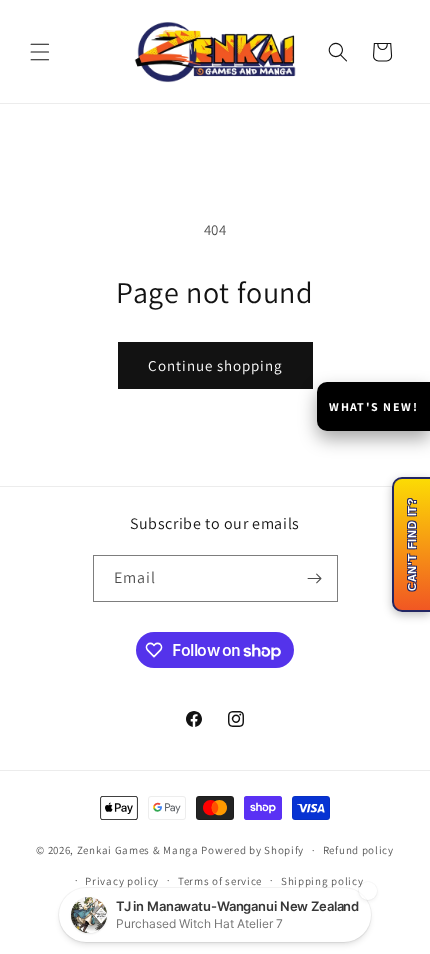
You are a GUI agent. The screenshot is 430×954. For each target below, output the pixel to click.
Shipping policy (322, 881)
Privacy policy (122, 881)
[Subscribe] (315, 578)
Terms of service (220, 881)
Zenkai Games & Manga (138, 850)
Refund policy (358, 850)
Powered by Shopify (252, 850)
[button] (40, 52)
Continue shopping (215, 365)
